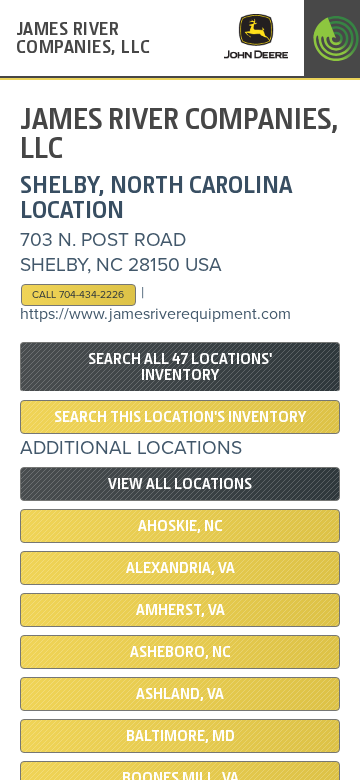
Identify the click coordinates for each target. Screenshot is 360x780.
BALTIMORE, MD (180, 736)
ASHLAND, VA (180, 694)
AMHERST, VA (180, 610)
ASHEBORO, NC (180, 652)
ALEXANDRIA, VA (180, 568)
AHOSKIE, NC (180, 526)
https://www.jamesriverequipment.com (155, 314)
